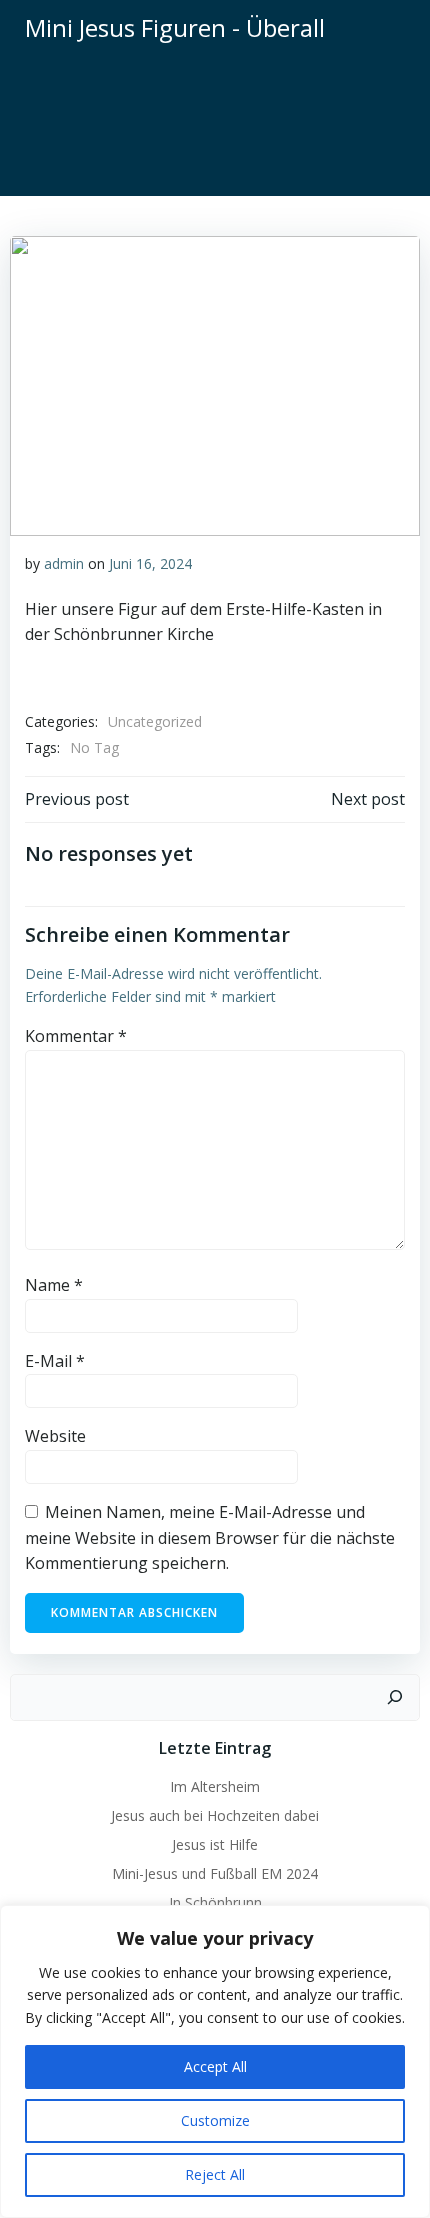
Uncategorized (155, 721)
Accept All (215, 2066)
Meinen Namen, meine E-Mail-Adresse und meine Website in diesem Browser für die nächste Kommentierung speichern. (210, 1537)
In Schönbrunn (215, 1902)
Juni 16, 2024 (150, 563)
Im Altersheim (215, 1786)
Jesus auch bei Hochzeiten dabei (215, 1815)
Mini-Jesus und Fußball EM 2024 (215, 1873)
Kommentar (76, 1036)
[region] (215, 2061)
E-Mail (55, 1361)
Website (55, 1436)
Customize (215, 2120)
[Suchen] (395, 1698)
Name (54, 1285)
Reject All (215, 2174)
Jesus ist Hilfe (215, 1844)
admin (64, 563)
